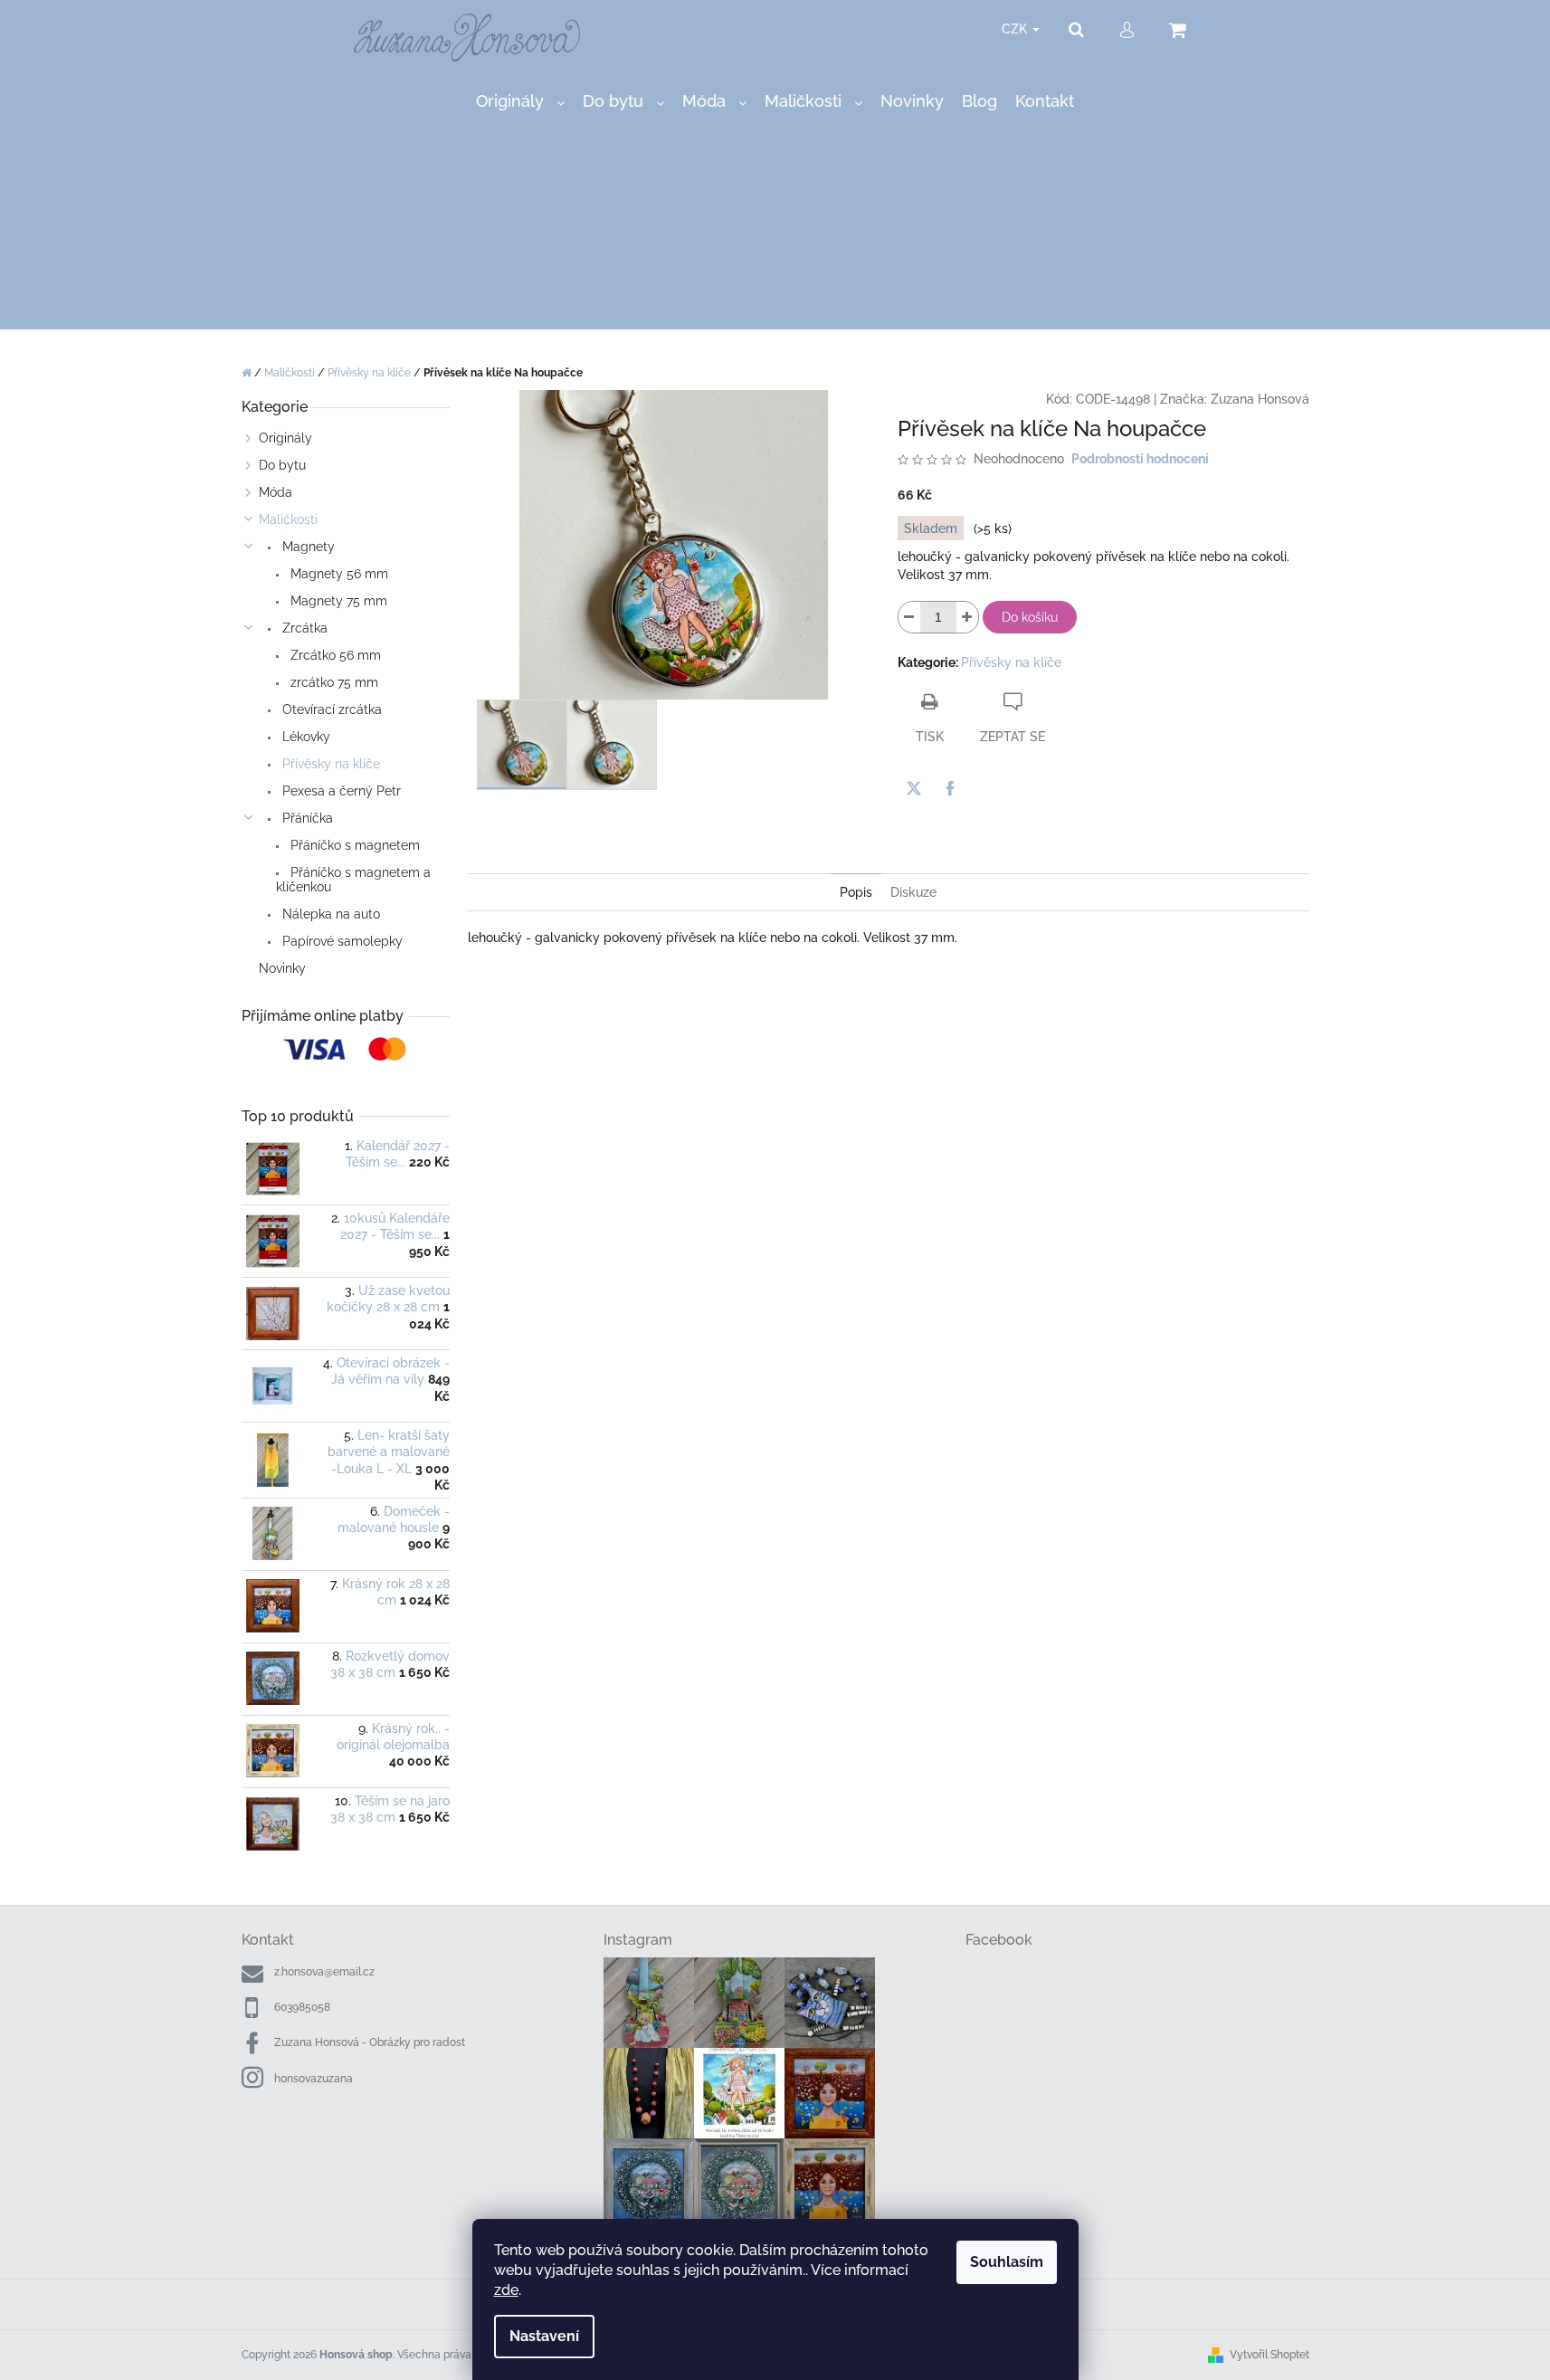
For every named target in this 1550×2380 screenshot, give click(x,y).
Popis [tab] (856, 892)
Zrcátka (303, 628)
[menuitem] (520, 102)
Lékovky (304, 737)
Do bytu (282, 465)
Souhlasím (1007, 2262)
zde (506, 2290)
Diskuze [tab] (913, 892)
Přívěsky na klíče (329, 764)
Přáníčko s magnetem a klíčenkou (353, 880)
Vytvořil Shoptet (1269, 2355)
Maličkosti (288, 519)
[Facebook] (950, 788)
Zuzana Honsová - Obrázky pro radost (370, 2042)
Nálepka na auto (329, 914)
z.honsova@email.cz (324, 1972)
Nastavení (544, 2336)
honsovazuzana (314, 2079)
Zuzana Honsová (1260, 399)
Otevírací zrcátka (330, 709)
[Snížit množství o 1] (909, 617)
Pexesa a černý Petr (340, 791)
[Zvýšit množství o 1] (967, 617)
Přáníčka (306, 818)
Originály (285, 438)
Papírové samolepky (341, 941)
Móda (276, 492)
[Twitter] (914, 788)
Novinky (282, 968)
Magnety (307, 547)
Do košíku (1030, 617)
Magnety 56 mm (338, 574)
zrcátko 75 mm (333, 682)
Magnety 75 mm (337, 601)
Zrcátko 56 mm (334, 655)
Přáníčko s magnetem (353, 845)
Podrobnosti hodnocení (1140, 459)
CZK (1016, 29)
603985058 (302, 2007)
